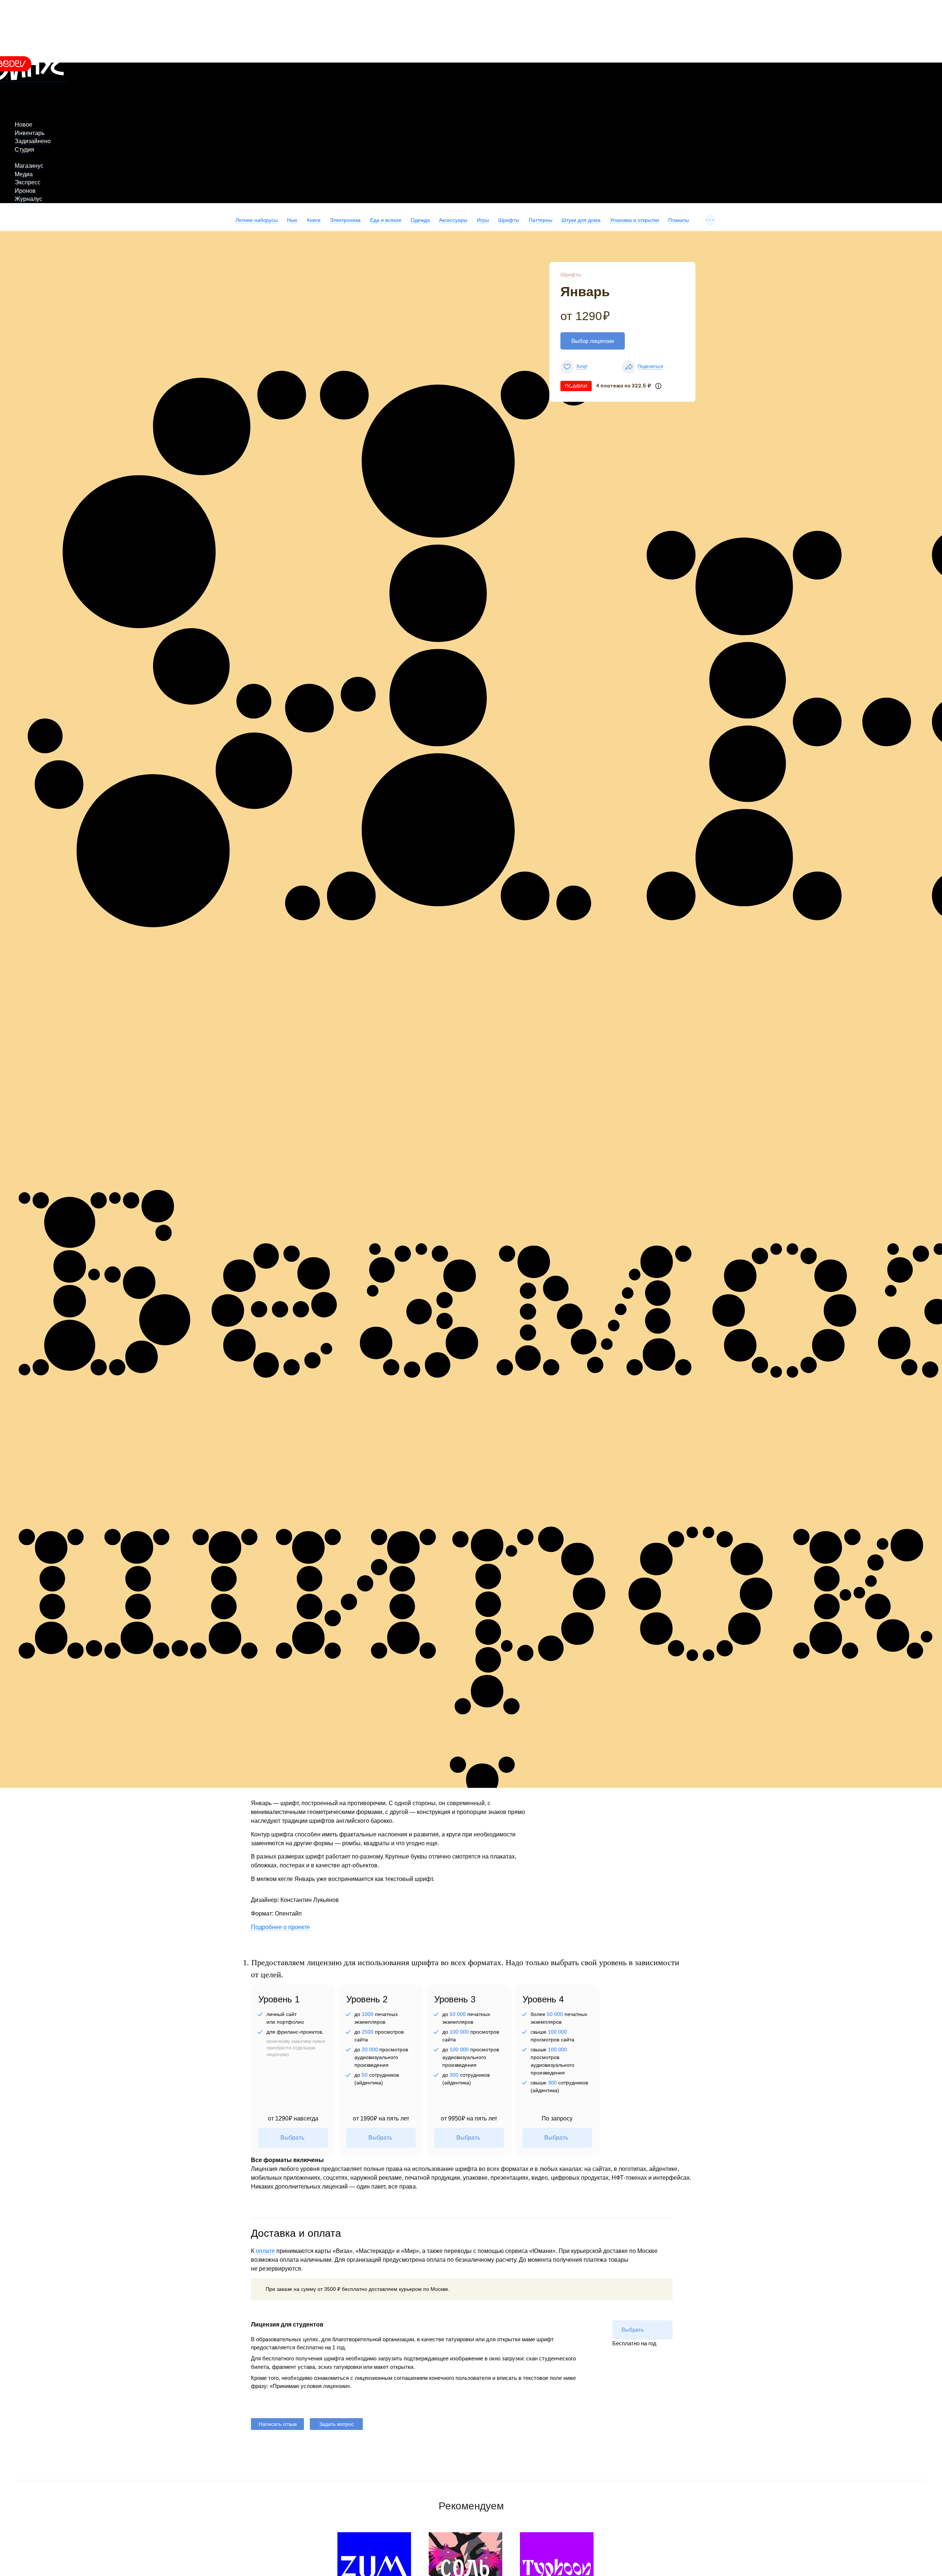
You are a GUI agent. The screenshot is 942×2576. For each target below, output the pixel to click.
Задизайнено (33, 141)
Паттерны (541, 220)
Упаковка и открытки (635, 220)
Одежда (420, 220)
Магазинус (29, 166)
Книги (314, 220)
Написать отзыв (278, 2424)
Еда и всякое (386, 220)
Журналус (29, 199)
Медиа (24, 174)
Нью (292, 220)
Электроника (345, 220)
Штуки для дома (581, 220)
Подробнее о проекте (280, 1927)
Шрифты (509, 220)
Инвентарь (30, 133)
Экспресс (28, 182)
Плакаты (679, 220)
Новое (24, 125)
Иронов (25, 191)
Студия (24, 150)
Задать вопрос (337, 2424)
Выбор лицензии (593, 341)
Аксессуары (453, 220)
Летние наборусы (257, 220)
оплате (265, 2251)
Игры (483, 220)
